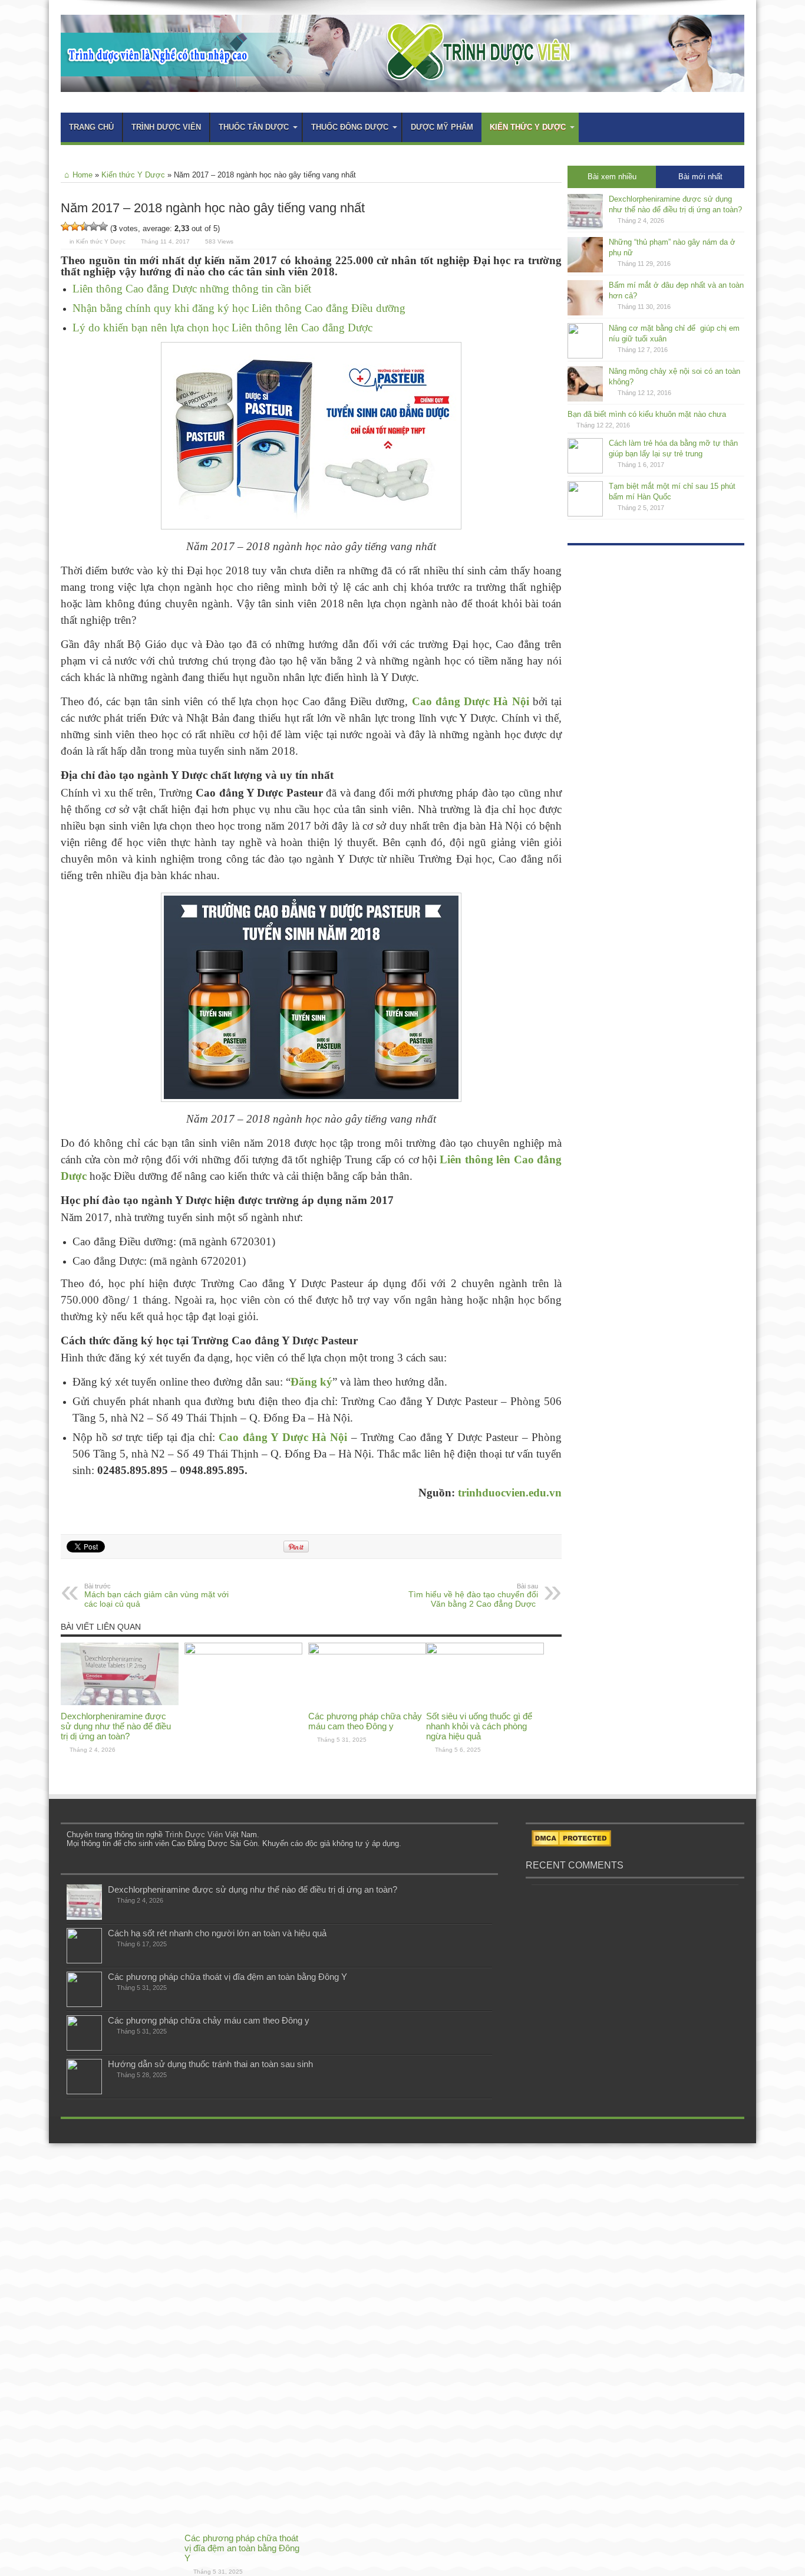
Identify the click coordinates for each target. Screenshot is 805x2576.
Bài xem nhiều (612, 177)
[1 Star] (65, 226)
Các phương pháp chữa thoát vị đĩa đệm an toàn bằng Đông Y (242, 2548)
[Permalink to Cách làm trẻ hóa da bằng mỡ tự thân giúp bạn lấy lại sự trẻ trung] (585, 471)
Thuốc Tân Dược (254, 127)
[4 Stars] (94, 226)
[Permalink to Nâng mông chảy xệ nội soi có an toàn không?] (585, 399)
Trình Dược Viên (194, 1835)
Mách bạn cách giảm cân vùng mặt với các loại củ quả (156, 1595)
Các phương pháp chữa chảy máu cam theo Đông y (365, 1721)
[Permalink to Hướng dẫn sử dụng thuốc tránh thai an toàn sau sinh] (84, 2092)
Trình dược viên (166, 127)
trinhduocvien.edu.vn (510, 1493)
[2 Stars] (75, 226)
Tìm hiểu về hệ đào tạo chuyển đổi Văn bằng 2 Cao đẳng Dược (473, 1595)
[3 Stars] (84, 226)
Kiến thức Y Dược (528, 127)
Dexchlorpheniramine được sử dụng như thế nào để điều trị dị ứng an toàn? (116, 1726)
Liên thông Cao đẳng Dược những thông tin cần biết (192, 289)
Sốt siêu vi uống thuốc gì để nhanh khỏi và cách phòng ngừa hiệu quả (479, 1726)
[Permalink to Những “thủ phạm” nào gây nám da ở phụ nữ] (585, 270)
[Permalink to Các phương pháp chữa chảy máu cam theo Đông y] (367, 1652)
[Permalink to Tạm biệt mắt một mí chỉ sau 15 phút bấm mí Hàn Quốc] (585, 514)
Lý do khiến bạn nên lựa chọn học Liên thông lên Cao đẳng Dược (222, 328)
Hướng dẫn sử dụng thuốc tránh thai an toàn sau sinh (210, 2064)
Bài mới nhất (700, 177)
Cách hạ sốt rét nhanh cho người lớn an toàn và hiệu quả (217, 1933)
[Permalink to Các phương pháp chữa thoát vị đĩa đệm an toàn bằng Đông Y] (243, 1652)
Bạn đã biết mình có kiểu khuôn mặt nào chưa (647, 414)
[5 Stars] (103, 226)
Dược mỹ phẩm (442, 127)
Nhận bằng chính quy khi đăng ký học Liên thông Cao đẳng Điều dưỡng (239, 308)
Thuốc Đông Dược (350, 127)
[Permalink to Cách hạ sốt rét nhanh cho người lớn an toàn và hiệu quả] (84, 1961)
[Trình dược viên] (402, 83)
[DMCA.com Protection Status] (571, 1844)
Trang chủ (91, 127)
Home (83, 175)
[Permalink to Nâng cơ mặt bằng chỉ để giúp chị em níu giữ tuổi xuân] (585, 356)
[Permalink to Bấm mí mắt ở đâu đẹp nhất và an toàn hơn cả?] (585, 313)
